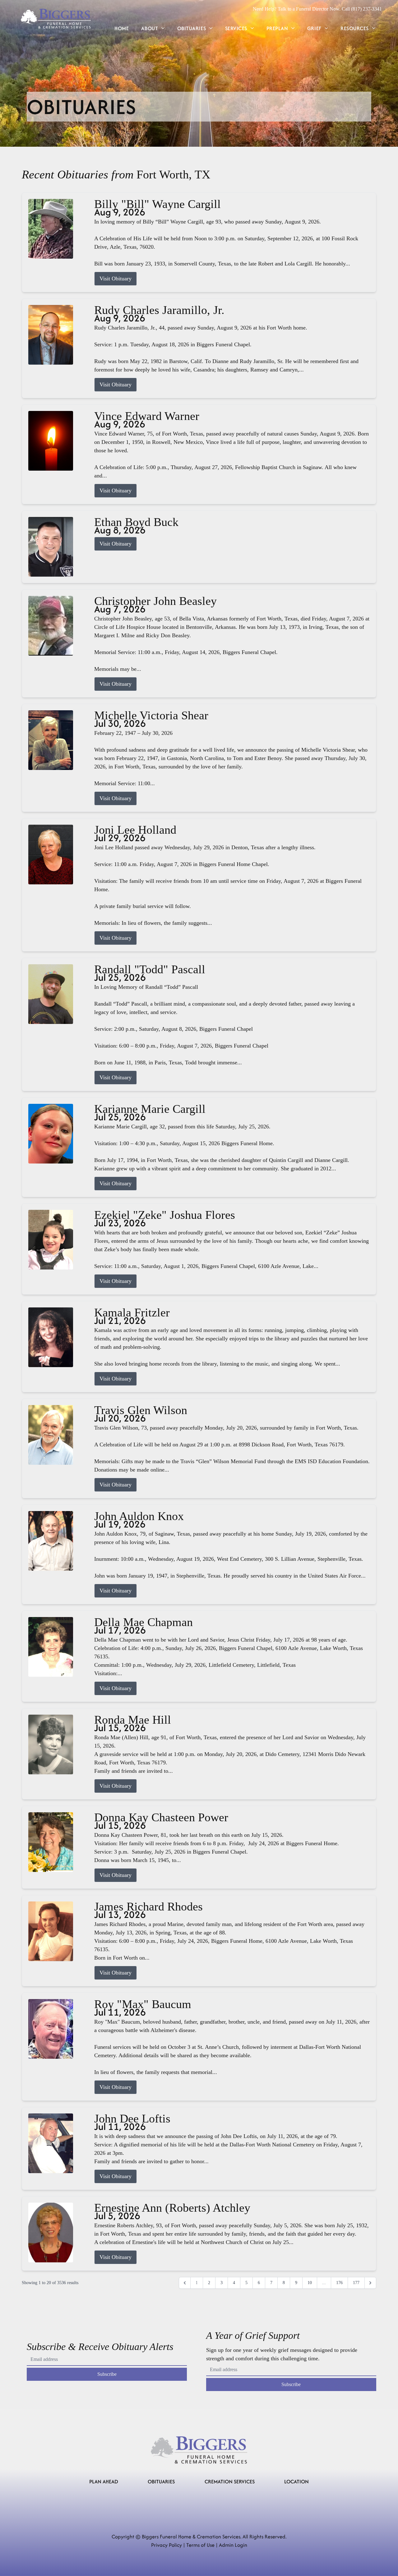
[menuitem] (122, 28)
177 (356, 2283)
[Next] (370, 2283)
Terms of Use (200, 2545)
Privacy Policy (167, 2545)
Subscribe (107, 2374)
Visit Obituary (116, 279)
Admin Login (233, 2545)
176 (339, 2283)
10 (310, 2283)
